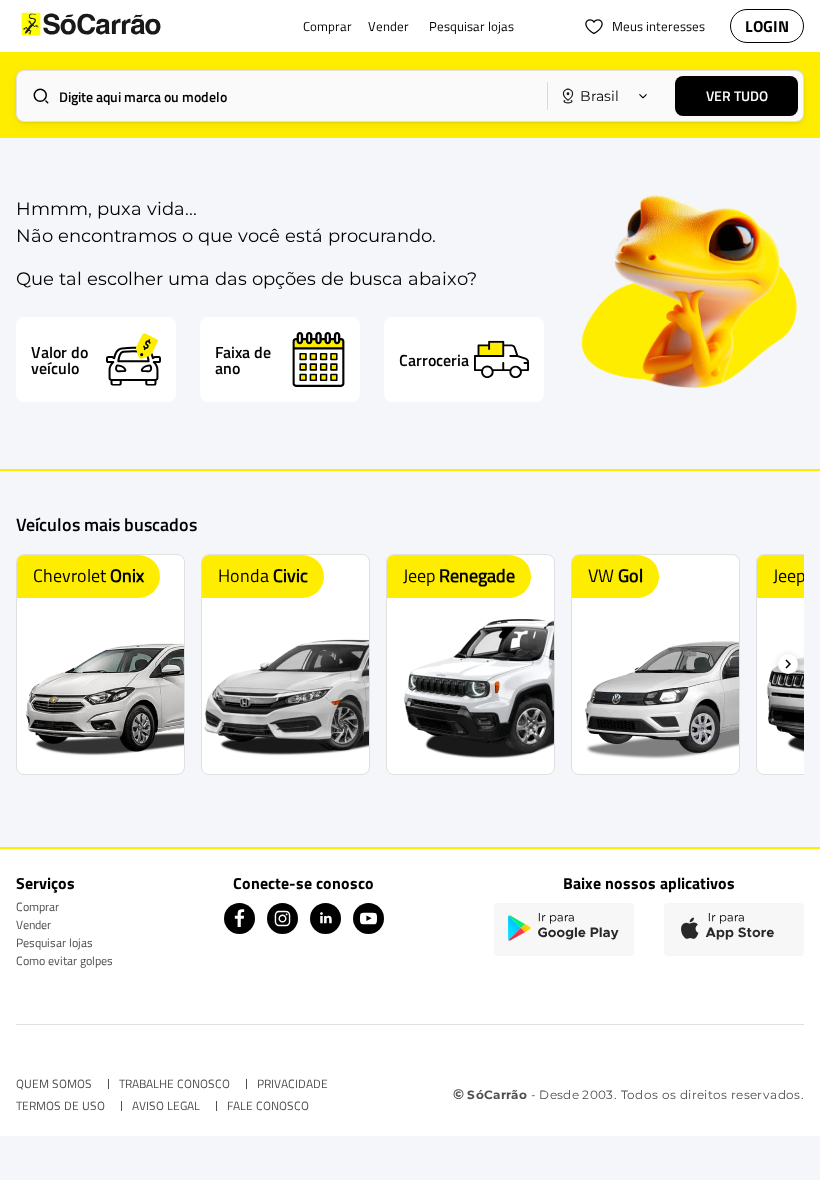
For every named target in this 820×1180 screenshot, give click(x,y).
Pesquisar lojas (54, 942)
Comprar (37, 906)
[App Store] (734, 929)
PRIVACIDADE (292, 1084)
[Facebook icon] (239, 928)
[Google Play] (564, 929)
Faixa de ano (243, 360)
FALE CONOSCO (268, 1106)
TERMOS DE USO (60, 1106)
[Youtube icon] (368, 928)
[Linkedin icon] (325, 928)
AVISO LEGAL (166, 1106)
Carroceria (434, 360)
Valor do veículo (59, 360)
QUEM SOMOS (54, 1084)
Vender (33, 924)
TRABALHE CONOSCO (174, 1084)
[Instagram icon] (282, 928)
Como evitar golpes (64, 960)
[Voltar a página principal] (131, 26)
